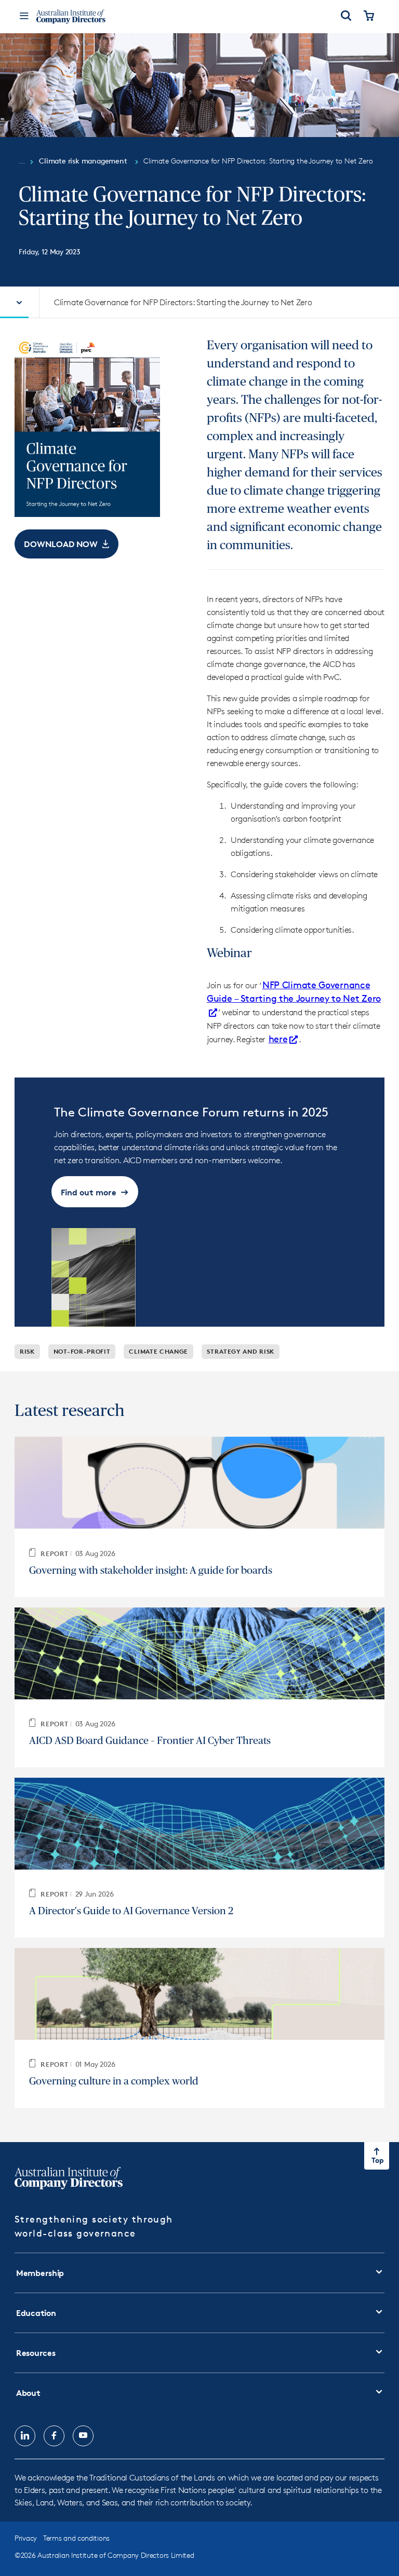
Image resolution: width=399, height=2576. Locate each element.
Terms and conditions (76, 2538)
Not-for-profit (82, 1351)
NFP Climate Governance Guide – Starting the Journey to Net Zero (294, 991)
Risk (27, 1351)
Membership (40, 2273)
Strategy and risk (241, 1351)
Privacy (26, 2538)
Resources (36, 2353)
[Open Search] (346, 17)
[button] (66, 544)
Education (36, 2313)
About (28, 2393)
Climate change (158, 1351)
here (278, 1039)
